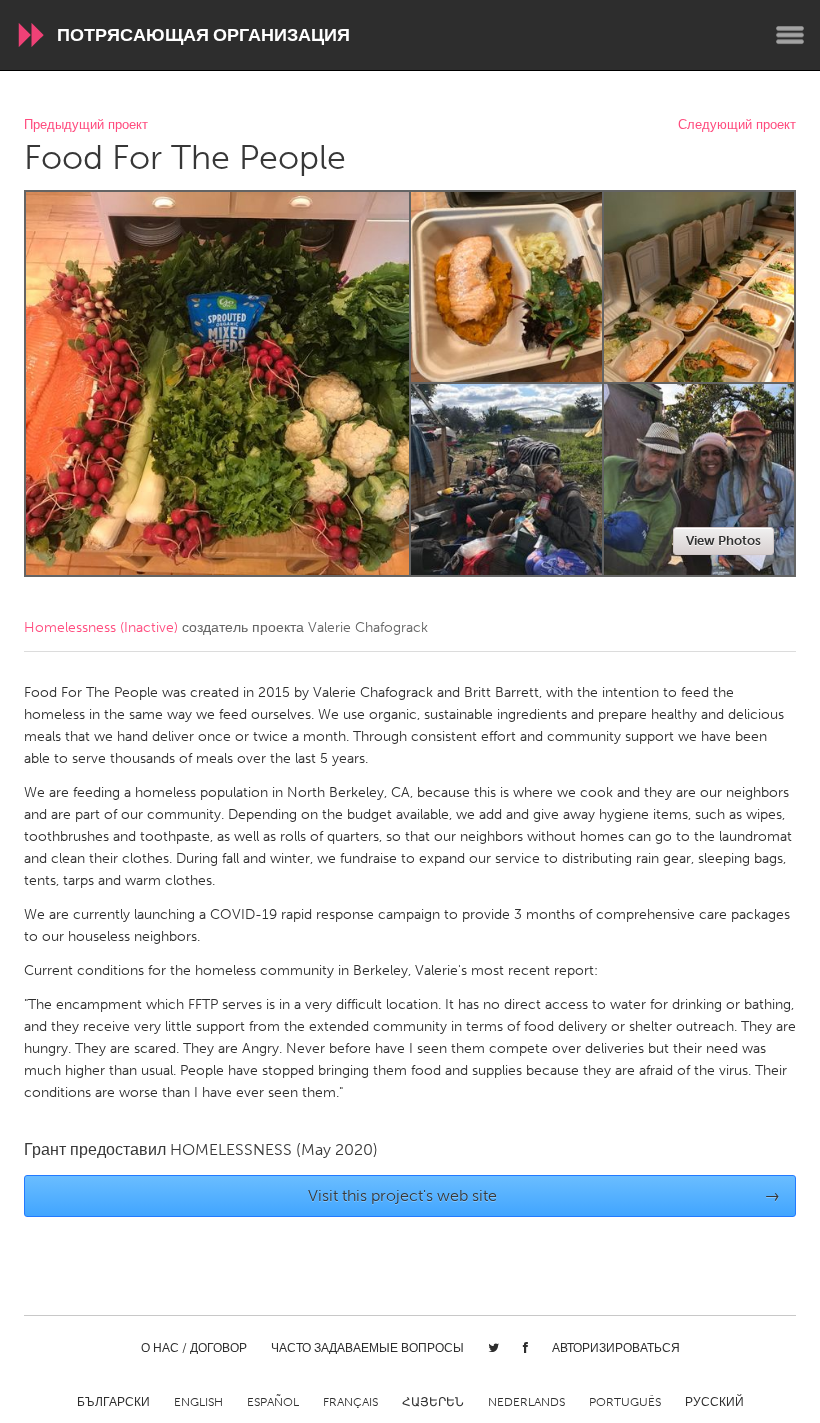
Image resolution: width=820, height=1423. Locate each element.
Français (350, 1402)
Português (625, 1402)
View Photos (723, 540)
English (198, 1402)
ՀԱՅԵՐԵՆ (433, 1402)
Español (273, 1402)
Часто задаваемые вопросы (367, 1348)
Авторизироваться (616, 1348)
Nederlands (526, 1402)
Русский (714, 1402)
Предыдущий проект (86, 125)
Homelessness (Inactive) (101, 627)
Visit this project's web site (544, 1195)
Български (113, 1402)
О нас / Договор (194, 1348)
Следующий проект (737, 125)
